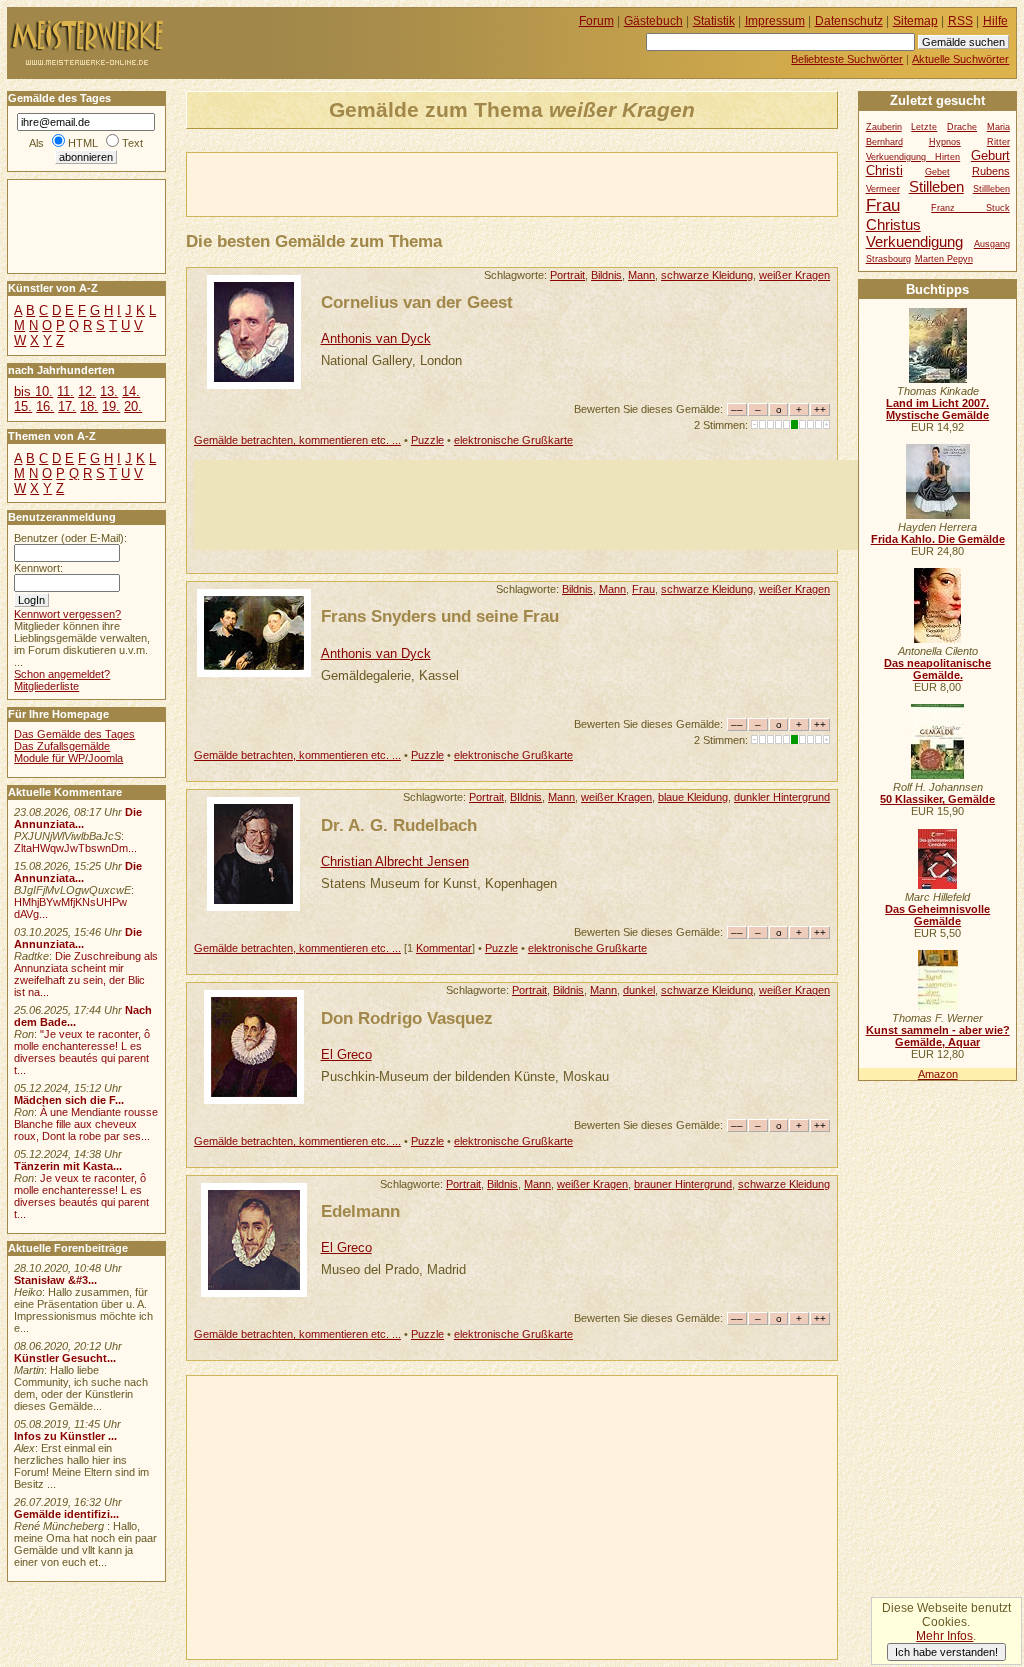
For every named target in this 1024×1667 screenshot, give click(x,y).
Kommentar (444, 948)
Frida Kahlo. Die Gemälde (938, 539)
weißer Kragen (794, 275)
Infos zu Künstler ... (65, 1436)
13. (109, 391)
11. (65, 391)
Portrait (567, 275)
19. (111, 406)
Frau (643, 589)
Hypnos (945, 142)
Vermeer (883, 189)
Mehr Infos (944, 1636)
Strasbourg (888, 259)
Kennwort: (38, 568)
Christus (893, 224)
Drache (962, 127)
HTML (83, 143)
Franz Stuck (970, 208)
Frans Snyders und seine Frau (440, 616)
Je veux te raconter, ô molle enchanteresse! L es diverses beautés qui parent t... (81, 1196)
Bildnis (606, 275)
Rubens (991, 171)
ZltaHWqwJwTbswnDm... (75, 848)
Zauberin (884, 127)
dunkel (639, 990)
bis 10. (33, 391)
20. (133, 406)
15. (23, 406)
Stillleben (991, 189)
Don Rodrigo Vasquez (407, 1018)
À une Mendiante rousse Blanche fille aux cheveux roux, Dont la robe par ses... (86, 1124)
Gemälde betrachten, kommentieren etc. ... (297, 440)
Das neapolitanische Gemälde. (937, 669)
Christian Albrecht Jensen (395, 861)
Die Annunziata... (78, 818)
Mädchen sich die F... (69, 1100)
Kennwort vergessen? (67, 614)
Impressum (775, 21)
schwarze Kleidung (707, 275)
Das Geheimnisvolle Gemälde (937, 915)
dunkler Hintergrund (782, 797)
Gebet (937, 172)
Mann (641, 275)
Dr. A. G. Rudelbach (399, 825)
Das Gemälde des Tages (74, 734)
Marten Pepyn (944, 259)
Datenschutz (849, 21)
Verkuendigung (914, 241)
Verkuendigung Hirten (913, 157)
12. (87, 391)
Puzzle (427, 440)
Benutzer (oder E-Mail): (70, 538)
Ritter (998, 142)
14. (131, 391)
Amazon (938, 1074)
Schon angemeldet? (62, 674)
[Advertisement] (421, 183)
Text (132, 143)
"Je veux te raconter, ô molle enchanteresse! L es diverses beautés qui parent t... (82, 1052)
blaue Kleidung (693, 797)
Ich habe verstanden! (946, 1652)
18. (89, 406)
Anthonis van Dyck (376, 338)
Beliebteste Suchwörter (847, 59)
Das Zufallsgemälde (62, 746)
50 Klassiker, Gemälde (937, 799)
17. (67, 406)
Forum (596, 21)
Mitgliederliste (46, 686)
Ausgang (992, 244)
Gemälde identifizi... (66, 1514)
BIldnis (526, 797)
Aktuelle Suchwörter (960, 59)
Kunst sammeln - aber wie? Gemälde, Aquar (938, 1036)
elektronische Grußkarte (513, 440)
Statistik (714, 21)
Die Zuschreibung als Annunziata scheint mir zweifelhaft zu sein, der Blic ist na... (86, 974)
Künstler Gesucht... (65, 1358)
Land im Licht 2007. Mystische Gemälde (937, 409)
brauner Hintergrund (683, 1184)
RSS (960, 21)
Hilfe (995, 21)
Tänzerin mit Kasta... (68, 1166)
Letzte (924, 127)
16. (45, 406)
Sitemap (915, 21)
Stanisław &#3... (55, 1280)
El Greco (346, 1054)
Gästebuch (653, 21)
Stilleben (936, 186)
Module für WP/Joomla (68, 758)
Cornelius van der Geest (417, 302)
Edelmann (360, 1211)
